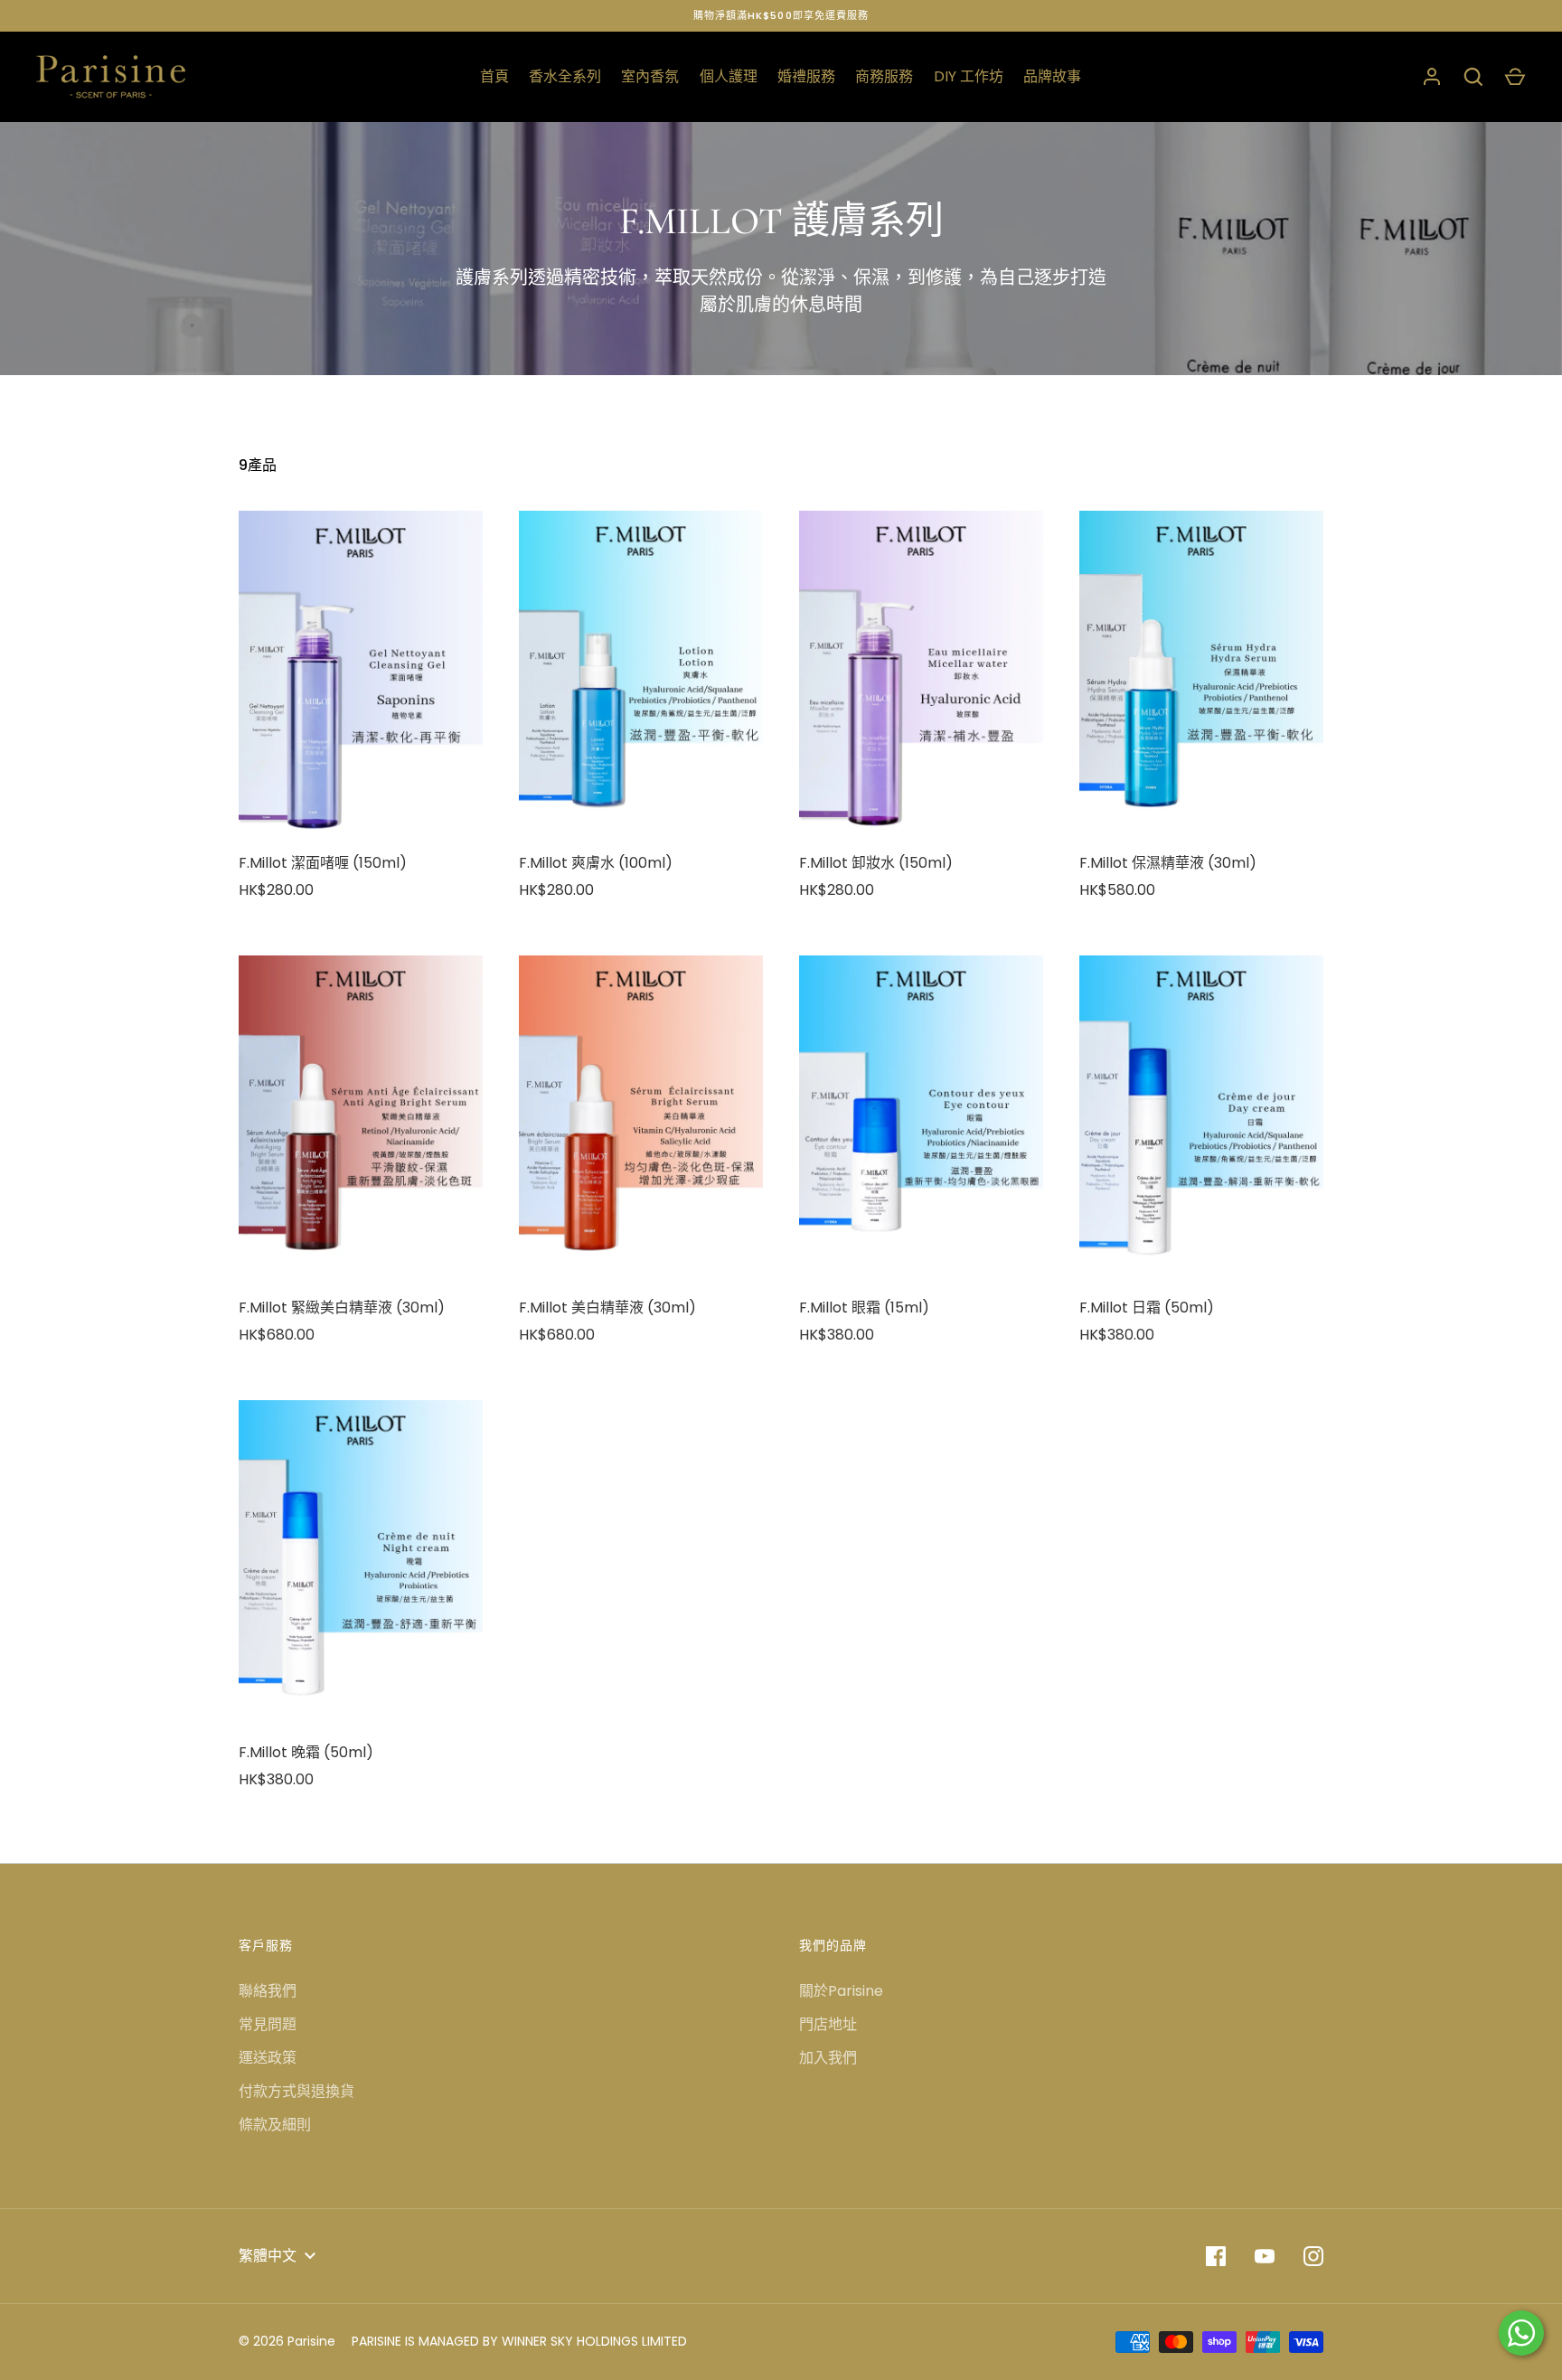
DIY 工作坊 (969, 76)
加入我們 (828, 2058)
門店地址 (828, 2024)
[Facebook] (1216, 2256)
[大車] (1515, 77)
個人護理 (729, 76)
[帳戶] (1432, 77)
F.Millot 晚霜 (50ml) (306, 1752)
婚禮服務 (806, 76)
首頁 (494, 76)
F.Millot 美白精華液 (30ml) (607, 1308)
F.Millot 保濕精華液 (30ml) (1168, 863)
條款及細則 (275, 2125)
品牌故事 (1052, 76)
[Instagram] (1313, 2256)
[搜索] (1473, 77)
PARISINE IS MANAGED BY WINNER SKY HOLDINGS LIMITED (519, 2341)
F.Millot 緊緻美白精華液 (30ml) (342, 1308)
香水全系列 (565, 76)
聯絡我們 (268, 1991)
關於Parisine (841, 1991)
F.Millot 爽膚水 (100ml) (596, 863)
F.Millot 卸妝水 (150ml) (876, 863)
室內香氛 (650, 76)
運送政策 (268, 2058)
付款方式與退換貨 (296, 2091)
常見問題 (268, 2024)
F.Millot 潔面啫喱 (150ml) (323, 863)
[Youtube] (1265, 2256)
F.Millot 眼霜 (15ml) (864, 1308)
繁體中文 (268, 2256)
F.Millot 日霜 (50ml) (1147, 1308)
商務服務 (884, 76)
